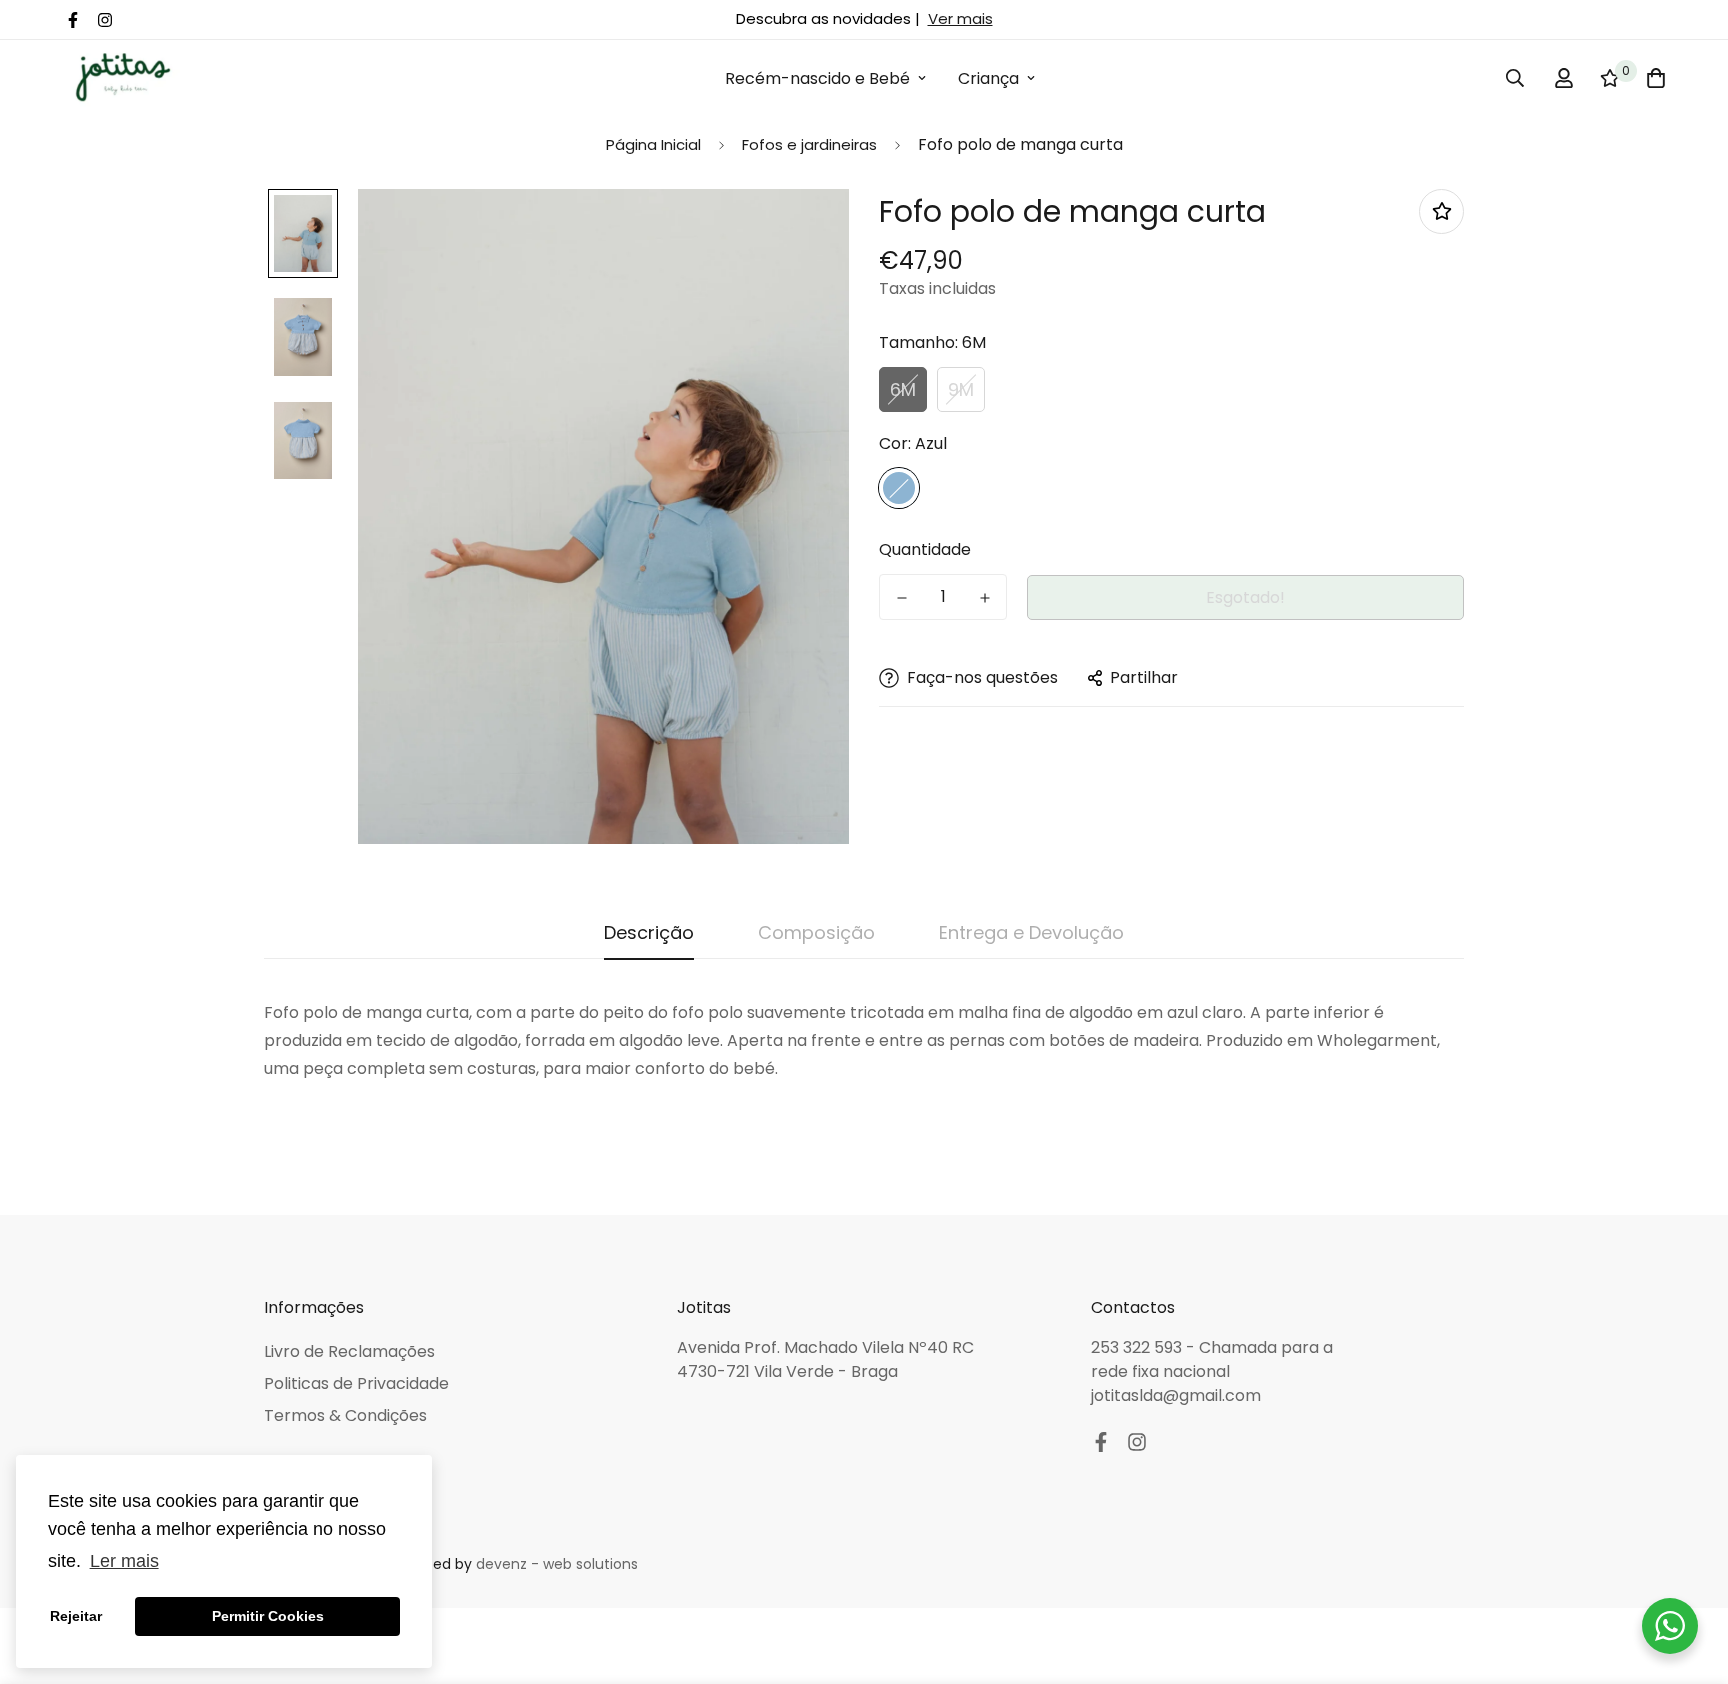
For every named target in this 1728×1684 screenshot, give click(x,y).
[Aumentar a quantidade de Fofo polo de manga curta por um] (984, 598)
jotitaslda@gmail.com (1176, 1395)
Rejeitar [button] (76, 1616)
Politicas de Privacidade (356, 1383)
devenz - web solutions (557, 1564)
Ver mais (960, 18)
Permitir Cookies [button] (268, 1616)
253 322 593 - (1145, 1347)
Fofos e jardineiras (809, 144)
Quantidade (925, 549)
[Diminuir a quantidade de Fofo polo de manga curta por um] (901, 598)
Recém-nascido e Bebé (817, 78)
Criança (988, 78)
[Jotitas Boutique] (122, 78)
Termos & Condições (345, 1415)
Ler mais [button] (124, 1561)
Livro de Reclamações (349, 1351)
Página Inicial (653, 144)
